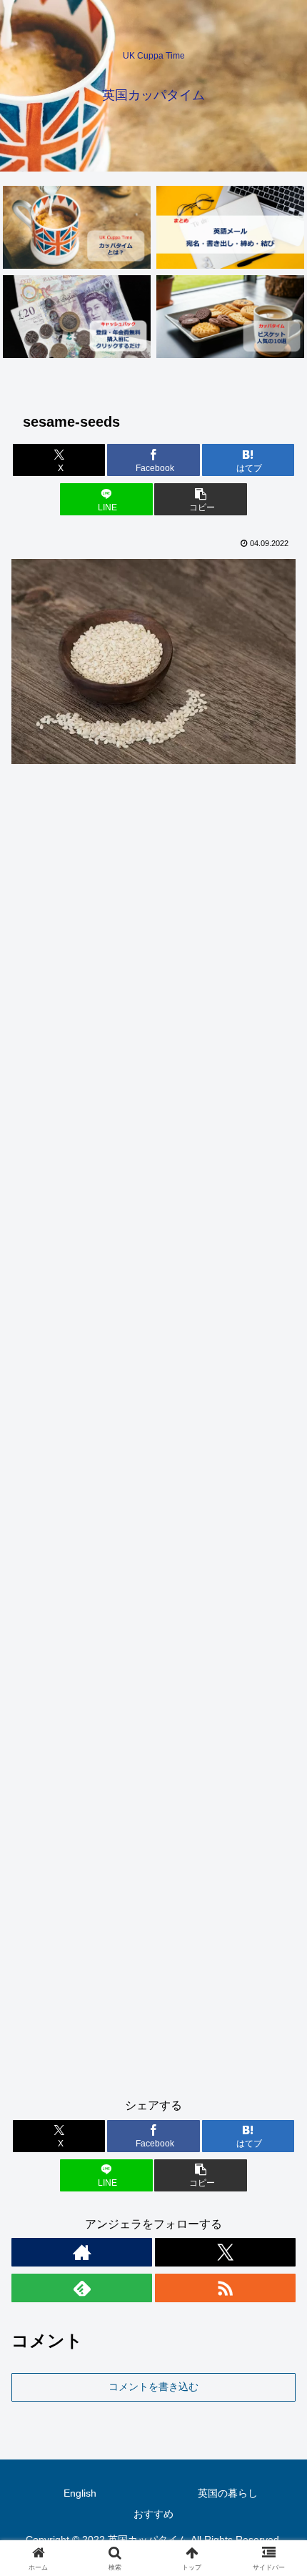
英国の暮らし (228, 2493)
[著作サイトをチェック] (82, 2252)
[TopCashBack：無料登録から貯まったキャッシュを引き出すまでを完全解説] (76, 317)
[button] (200, 499)
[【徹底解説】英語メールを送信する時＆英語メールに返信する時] (230, 227)
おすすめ (153, 2514)
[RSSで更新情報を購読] (225, 2288)
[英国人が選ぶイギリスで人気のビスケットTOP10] (230, 317)
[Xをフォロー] (225, 2252)
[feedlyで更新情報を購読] (82, 2288)
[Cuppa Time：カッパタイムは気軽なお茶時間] (76, 227)
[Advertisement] (153, 1437)
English (80, 2493)
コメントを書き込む (153, 2387)
